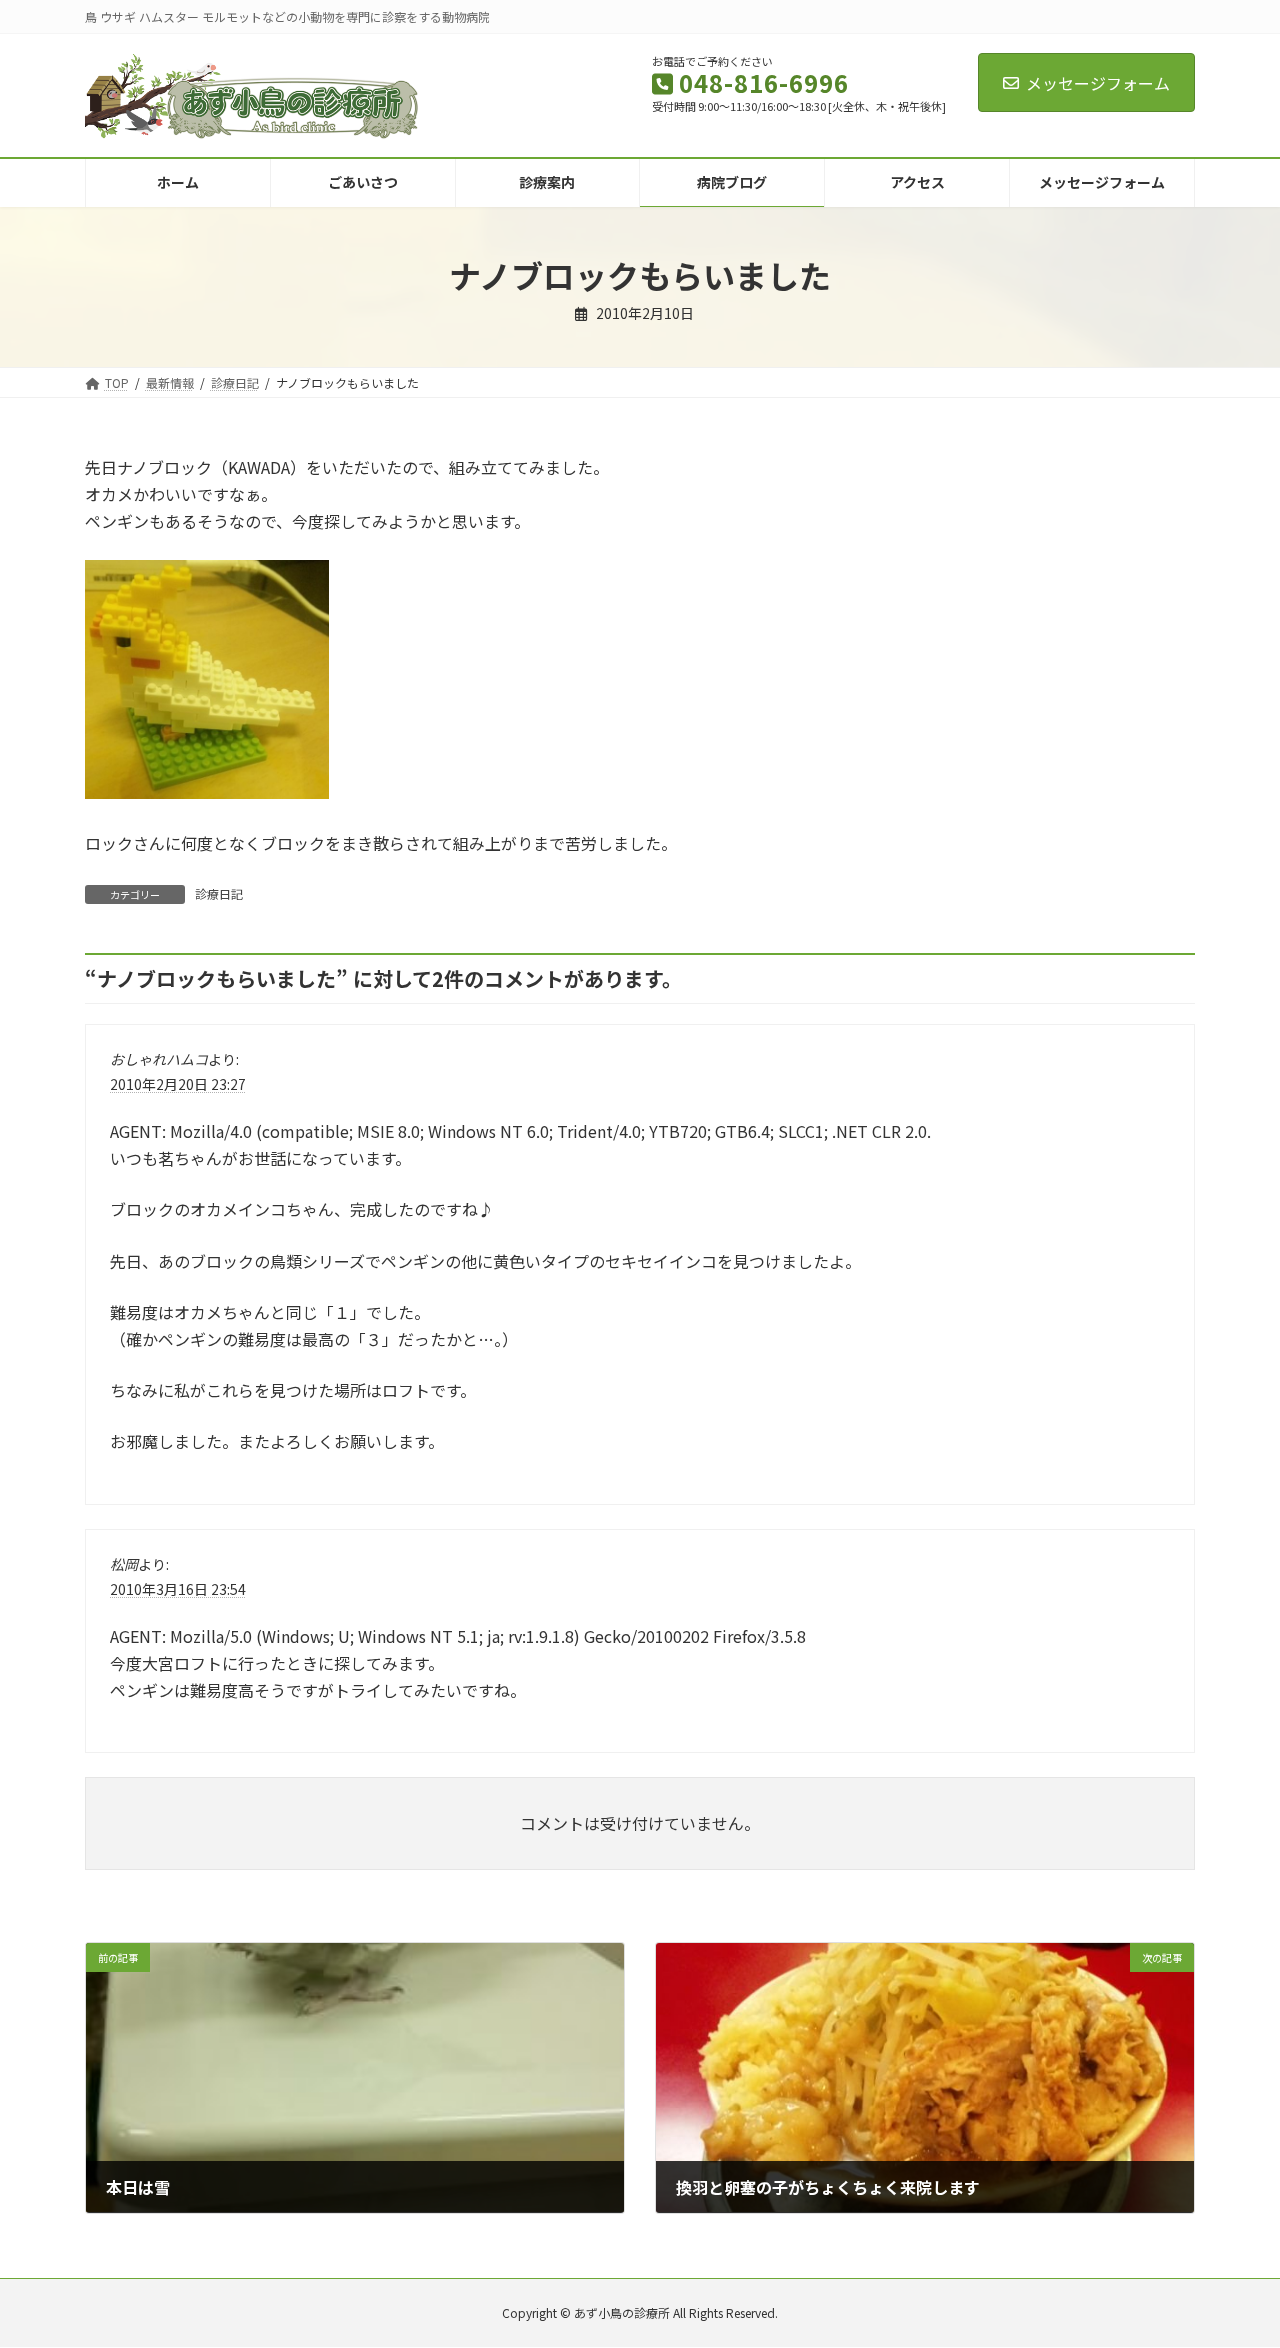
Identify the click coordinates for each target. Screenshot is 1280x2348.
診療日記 (219, 893)
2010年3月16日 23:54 (178, 1588)
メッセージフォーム (1098, 83)
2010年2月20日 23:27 (178, 1084)
